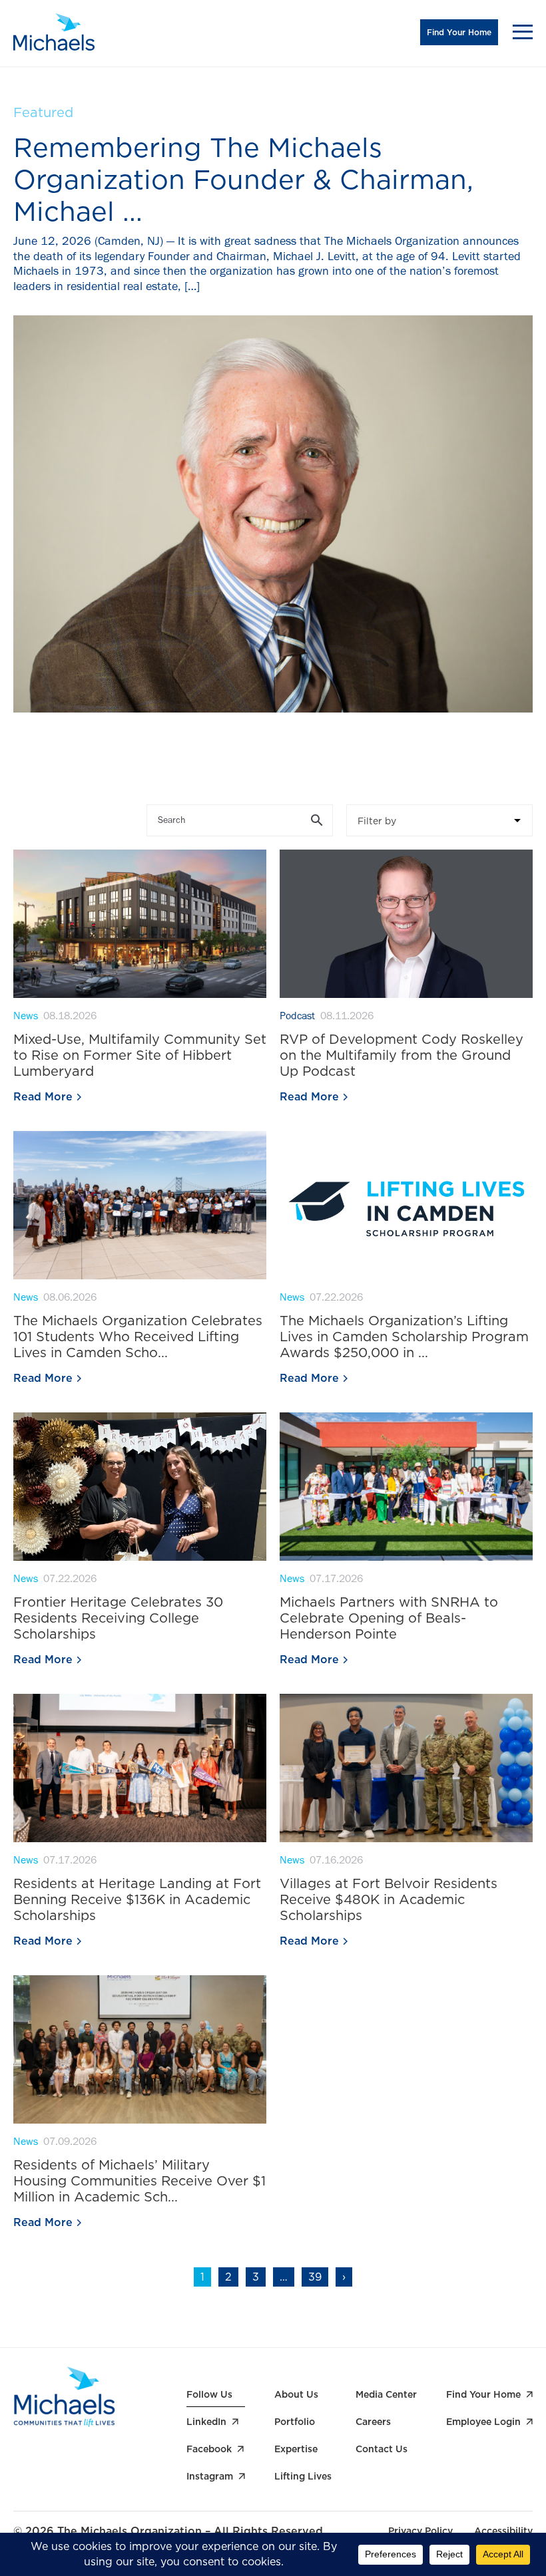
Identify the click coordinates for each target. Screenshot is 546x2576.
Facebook (209, 2449)
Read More (43, 1097)
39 (315, 2277)
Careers (373, 2422)
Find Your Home (459, 32)
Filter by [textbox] (377, 821)
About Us (296, 2394)
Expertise (296, 2449)
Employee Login (483, 2422)
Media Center (386, 2394)
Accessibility (503, 2531)
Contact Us (382, 2449)
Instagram (210, 2476)
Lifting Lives (303, 2476)
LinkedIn (206, 2422)
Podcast (297, 1017)
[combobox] (439, 820)
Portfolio (295, 2422)
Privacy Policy (420, 2531)
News (26, 1017)
